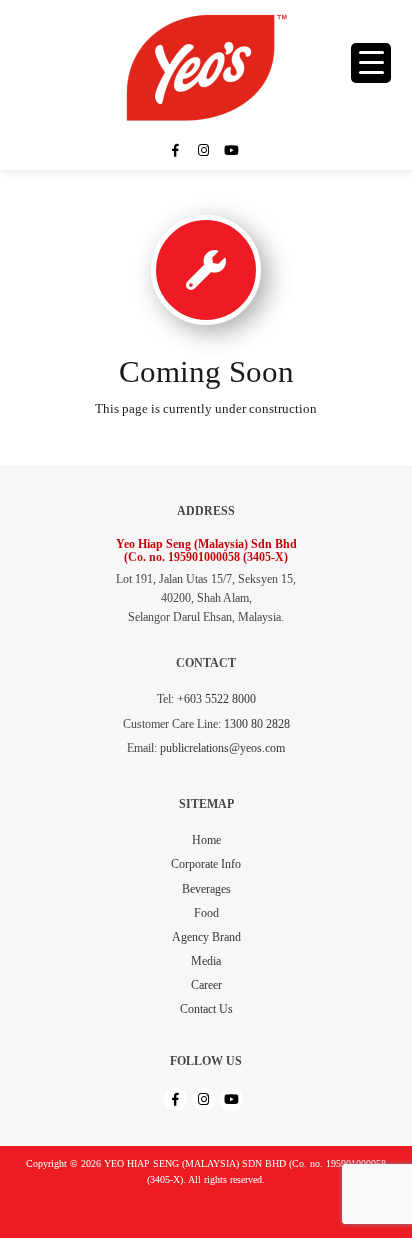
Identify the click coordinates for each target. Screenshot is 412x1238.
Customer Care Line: (172, 724)
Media (206, 961)
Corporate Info (206, 864)
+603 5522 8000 (216, 699)
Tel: (165, 699)
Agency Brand (206, 937)
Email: (142, 748)
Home (206, 840)
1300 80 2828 (257, 724)
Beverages (206, 889)
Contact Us (206, 1009)
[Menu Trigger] (371, 63)
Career (206, 985)
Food (206, 913)
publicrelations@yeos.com (222, 748)
